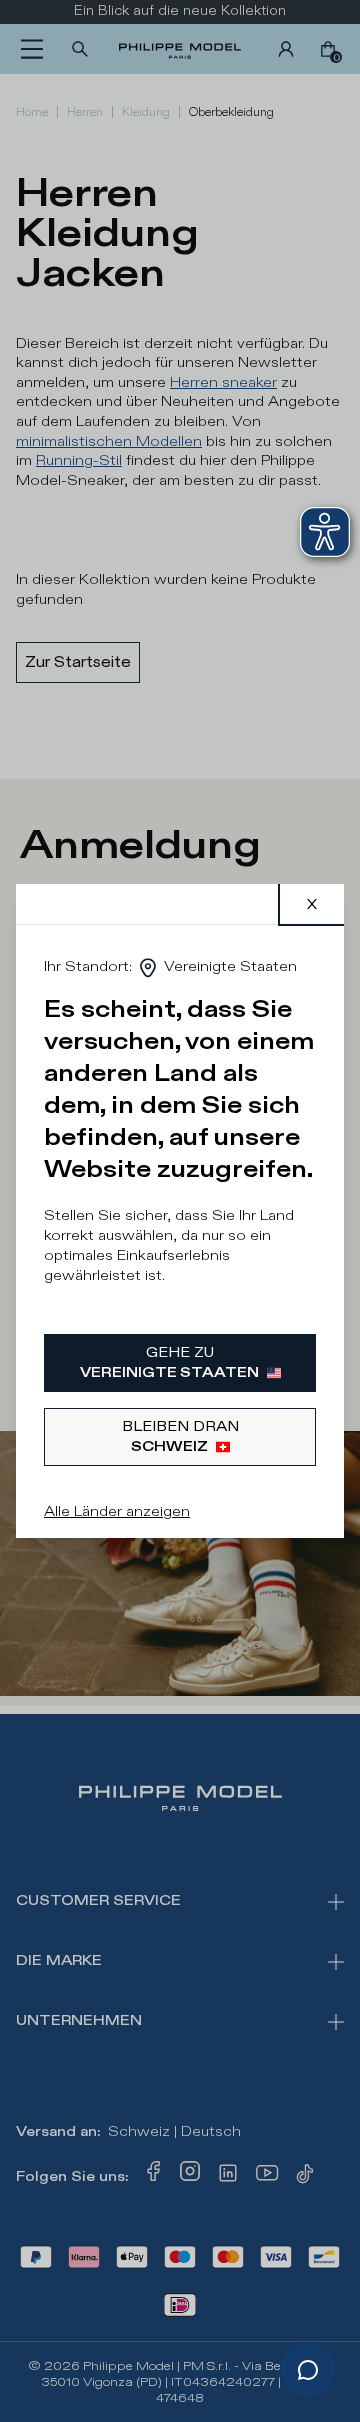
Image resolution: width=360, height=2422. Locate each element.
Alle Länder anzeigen (117, 1511)
